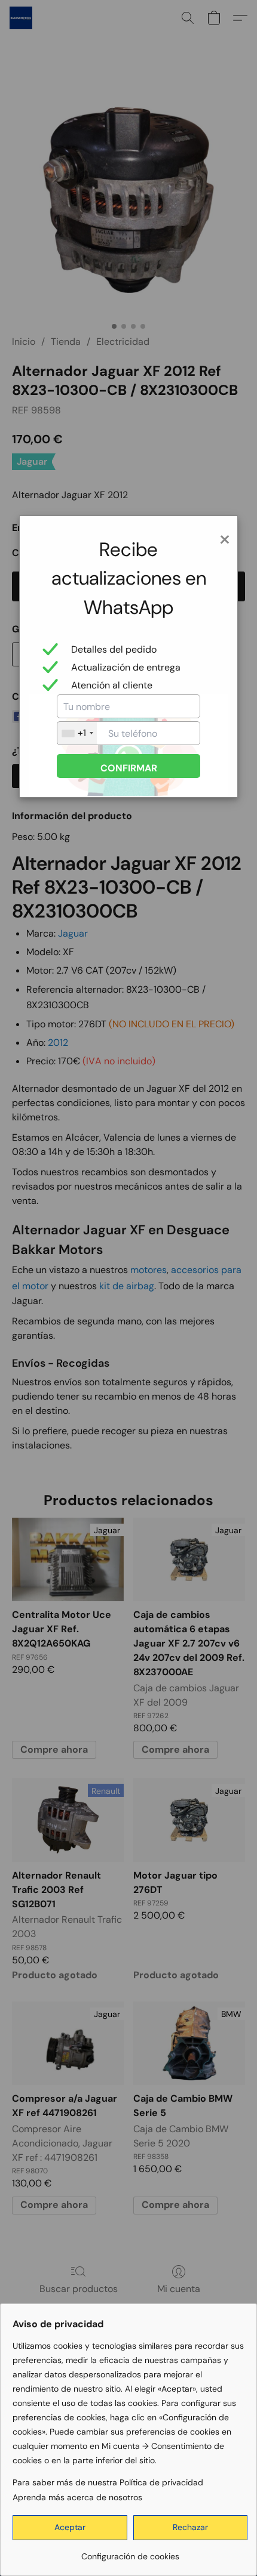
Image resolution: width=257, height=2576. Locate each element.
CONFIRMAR (129, 768)
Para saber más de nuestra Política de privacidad (108, 2482)
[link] (130, 2552)
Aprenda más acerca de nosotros (77, 2497)
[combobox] (77, 733)
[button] (70, 2528)
